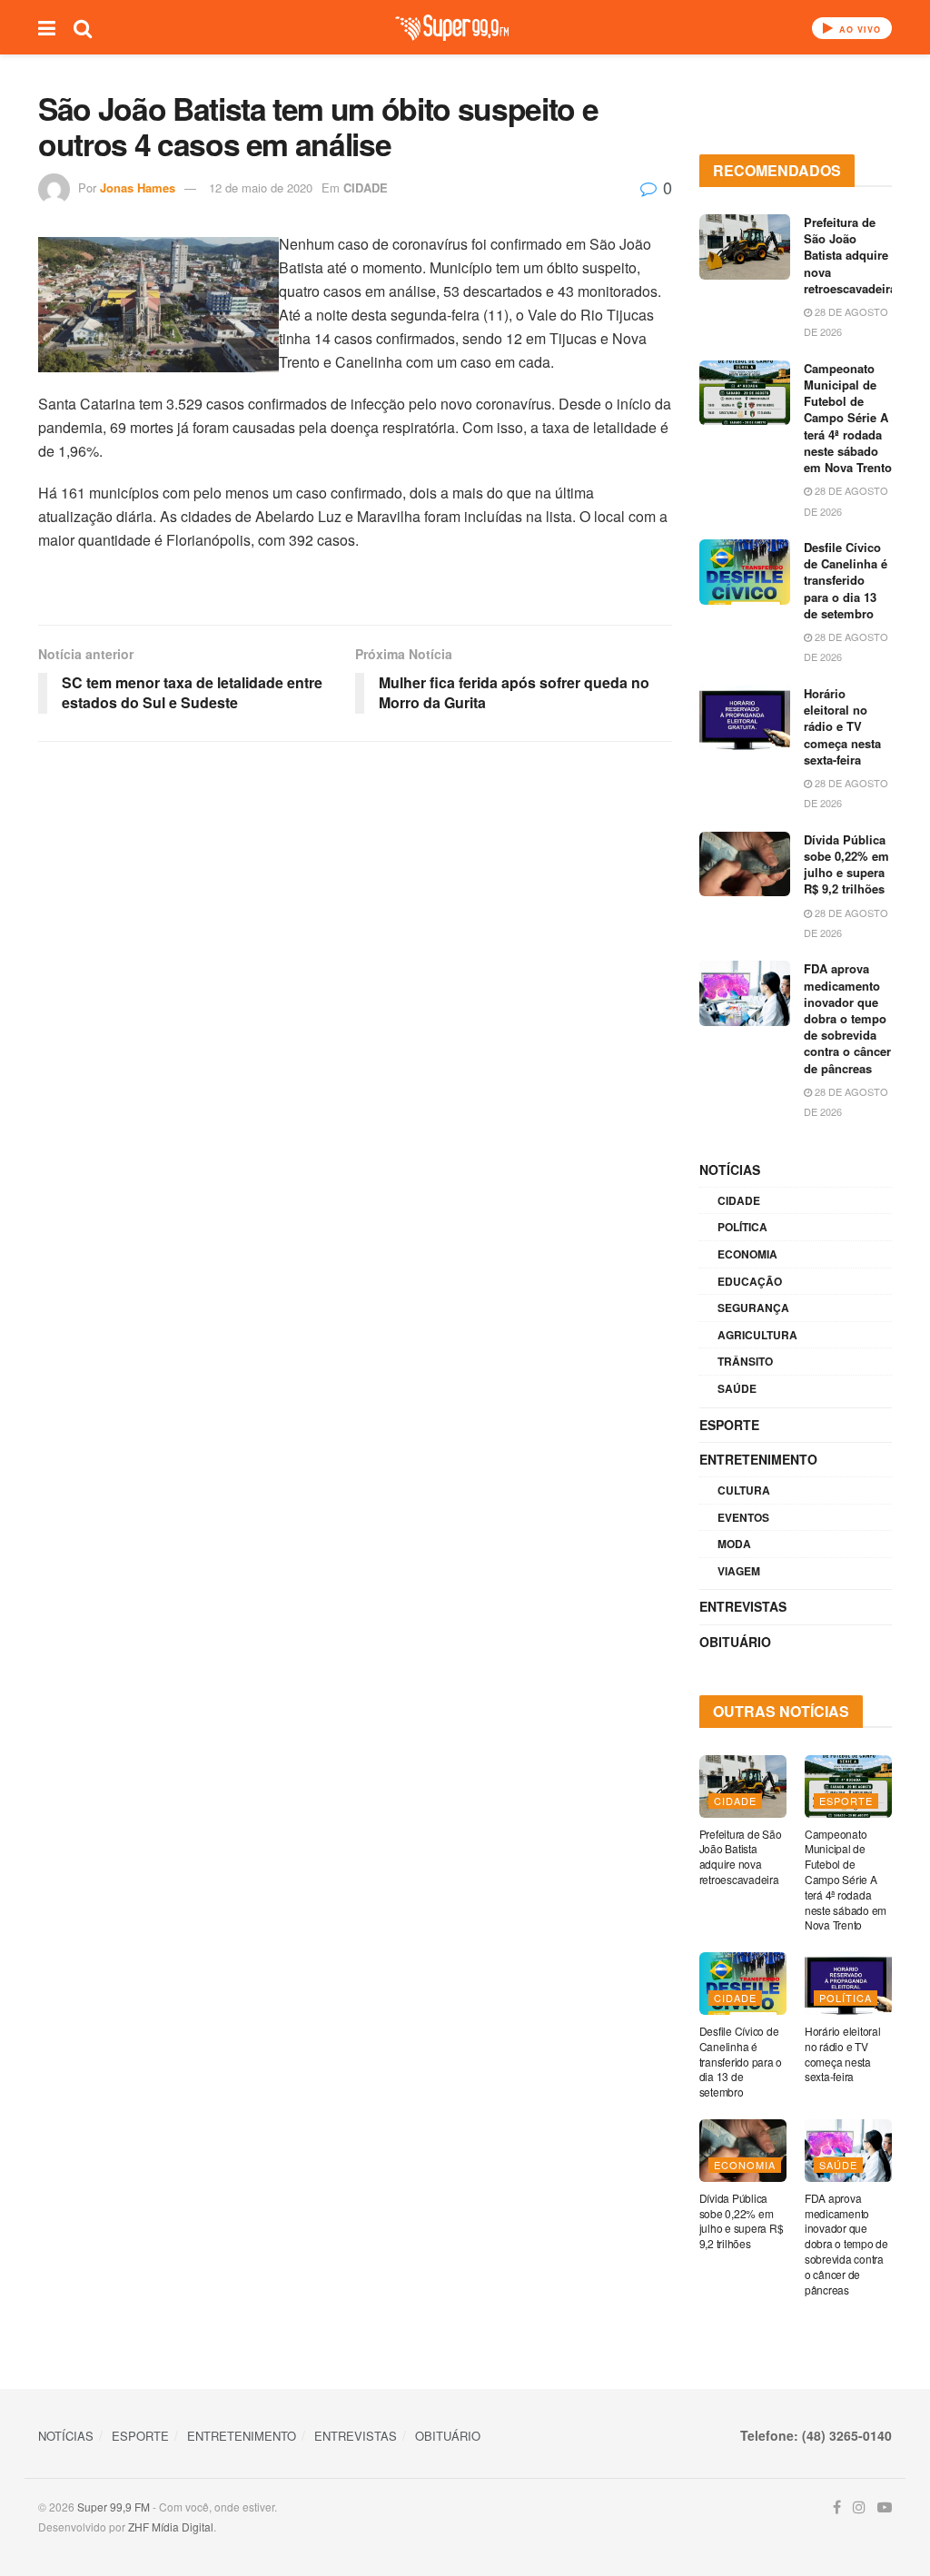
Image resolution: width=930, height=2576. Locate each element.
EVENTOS (743, 1517)
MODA (734, 1544)
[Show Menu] (47, 27)
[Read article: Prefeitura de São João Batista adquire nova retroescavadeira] (745, 247)
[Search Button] (83, 27)
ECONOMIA (747, 1254)
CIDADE (366, 188)
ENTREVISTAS (743, 1606)
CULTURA (744, 1490)
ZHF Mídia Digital (171, 2527)
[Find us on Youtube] (885, 2507)
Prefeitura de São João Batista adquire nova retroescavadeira (850, 255)
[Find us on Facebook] (837, 2507)
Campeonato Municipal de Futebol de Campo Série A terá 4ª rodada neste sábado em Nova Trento (848, 418)
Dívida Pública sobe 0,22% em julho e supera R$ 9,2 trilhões (846, 864)
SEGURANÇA (753, 1308)
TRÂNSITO (745, 1361)
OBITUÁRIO (735, 1642)
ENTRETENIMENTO (758, 1459)
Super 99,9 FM (114, 2507)
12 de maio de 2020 (261, 188)
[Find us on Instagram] (859, 2507)
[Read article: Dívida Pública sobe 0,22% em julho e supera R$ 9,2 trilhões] (745, 864)
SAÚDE (737, 1388)
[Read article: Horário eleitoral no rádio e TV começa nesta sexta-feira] (745, 718)
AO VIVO (858, 30)
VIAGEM (739, 1571)
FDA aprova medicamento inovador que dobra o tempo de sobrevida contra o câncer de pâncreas (847, 1018)
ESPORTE (729, 1425)
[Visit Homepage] (452, 28)
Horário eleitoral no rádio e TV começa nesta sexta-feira (842, 726)
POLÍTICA (742, 1227)
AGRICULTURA (757, 1335)
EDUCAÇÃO (750, 1281)
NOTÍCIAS (730, 1170)
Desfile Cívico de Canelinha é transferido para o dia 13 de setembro (846, 580)
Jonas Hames (138, 188)
